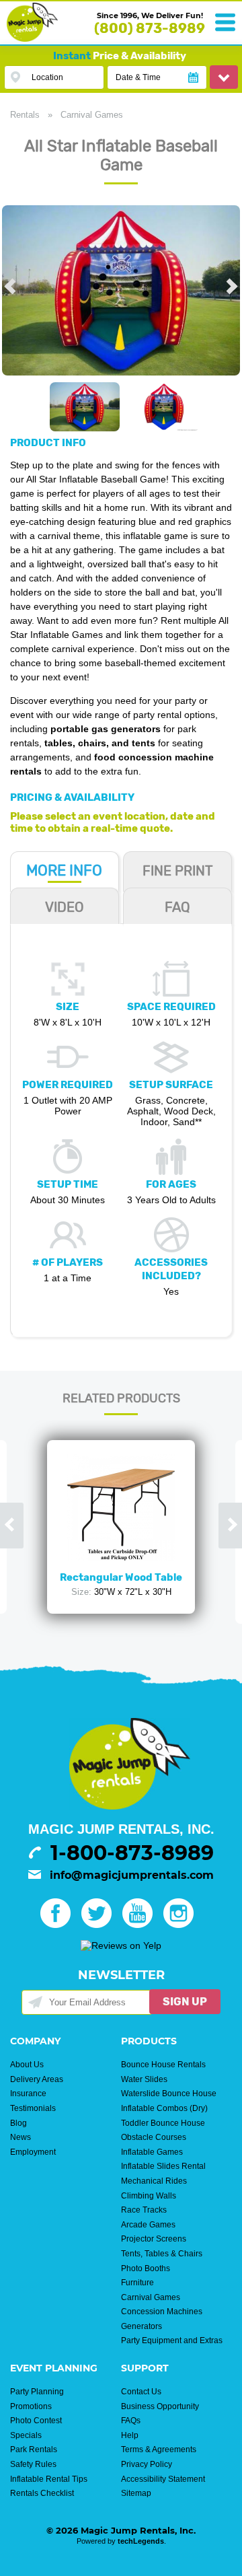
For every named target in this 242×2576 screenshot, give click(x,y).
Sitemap (136, 2493)
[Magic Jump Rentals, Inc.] (32, 38)
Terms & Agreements (159, 2449)
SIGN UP (185, 2002)
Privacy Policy (147, 2464)
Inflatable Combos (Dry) (164, 2108)
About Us (27, 2065)
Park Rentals (34, 2449)
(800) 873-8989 (150, 28)
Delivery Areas (37, 2079)
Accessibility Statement (163, 2479)
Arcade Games (148, 2225)
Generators (142, 2326)
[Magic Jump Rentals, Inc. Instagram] (183, 1925)
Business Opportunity (160, 2406)
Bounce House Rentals (163, 2065)
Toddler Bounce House (163, 2123)
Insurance (28, 2094)
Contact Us (141, 2392)
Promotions (31, 2406)
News (21, 2137)
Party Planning (37, 2392)
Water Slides (144, 2079)
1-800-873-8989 (132, 1853)
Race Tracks (144, 2210)
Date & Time (138, 77)
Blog (18, 2123)
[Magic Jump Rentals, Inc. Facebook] (59, 1925)
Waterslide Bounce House (169, 2094)
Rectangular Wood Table (121, 1577)
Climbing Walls (149, 2196)
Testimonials (33, 2108)
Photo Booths (146, 2268)
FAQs (131, 2421)
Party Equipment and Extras (172, 2340)
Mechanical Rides (154, 2181)
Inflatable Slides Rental (163, 2166)
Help (130, 2435)
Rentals (25, 115)
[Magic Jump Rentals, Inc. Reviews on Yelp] (121, 1945)
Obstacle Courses (154, 2137)
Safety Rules (33, 2464)
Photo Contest (36, 2421)
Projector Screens (154, 2239)
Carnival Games (92, 115)
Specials (26, 2435)
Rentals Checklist (42, 2493)
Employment (33, 2152)
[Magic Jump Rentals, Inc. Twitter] (100, 1925)
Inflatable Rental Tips (49, 2479)
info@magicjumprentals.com (132, 1875)
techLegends (141, 2541)
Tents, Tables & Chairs (162, 2254)
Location (47, 77)
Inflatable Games (152, 2152)
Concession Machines (162, 2312)
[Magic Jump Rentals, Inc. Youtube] (142, 1925)
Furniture (137, 2283)
